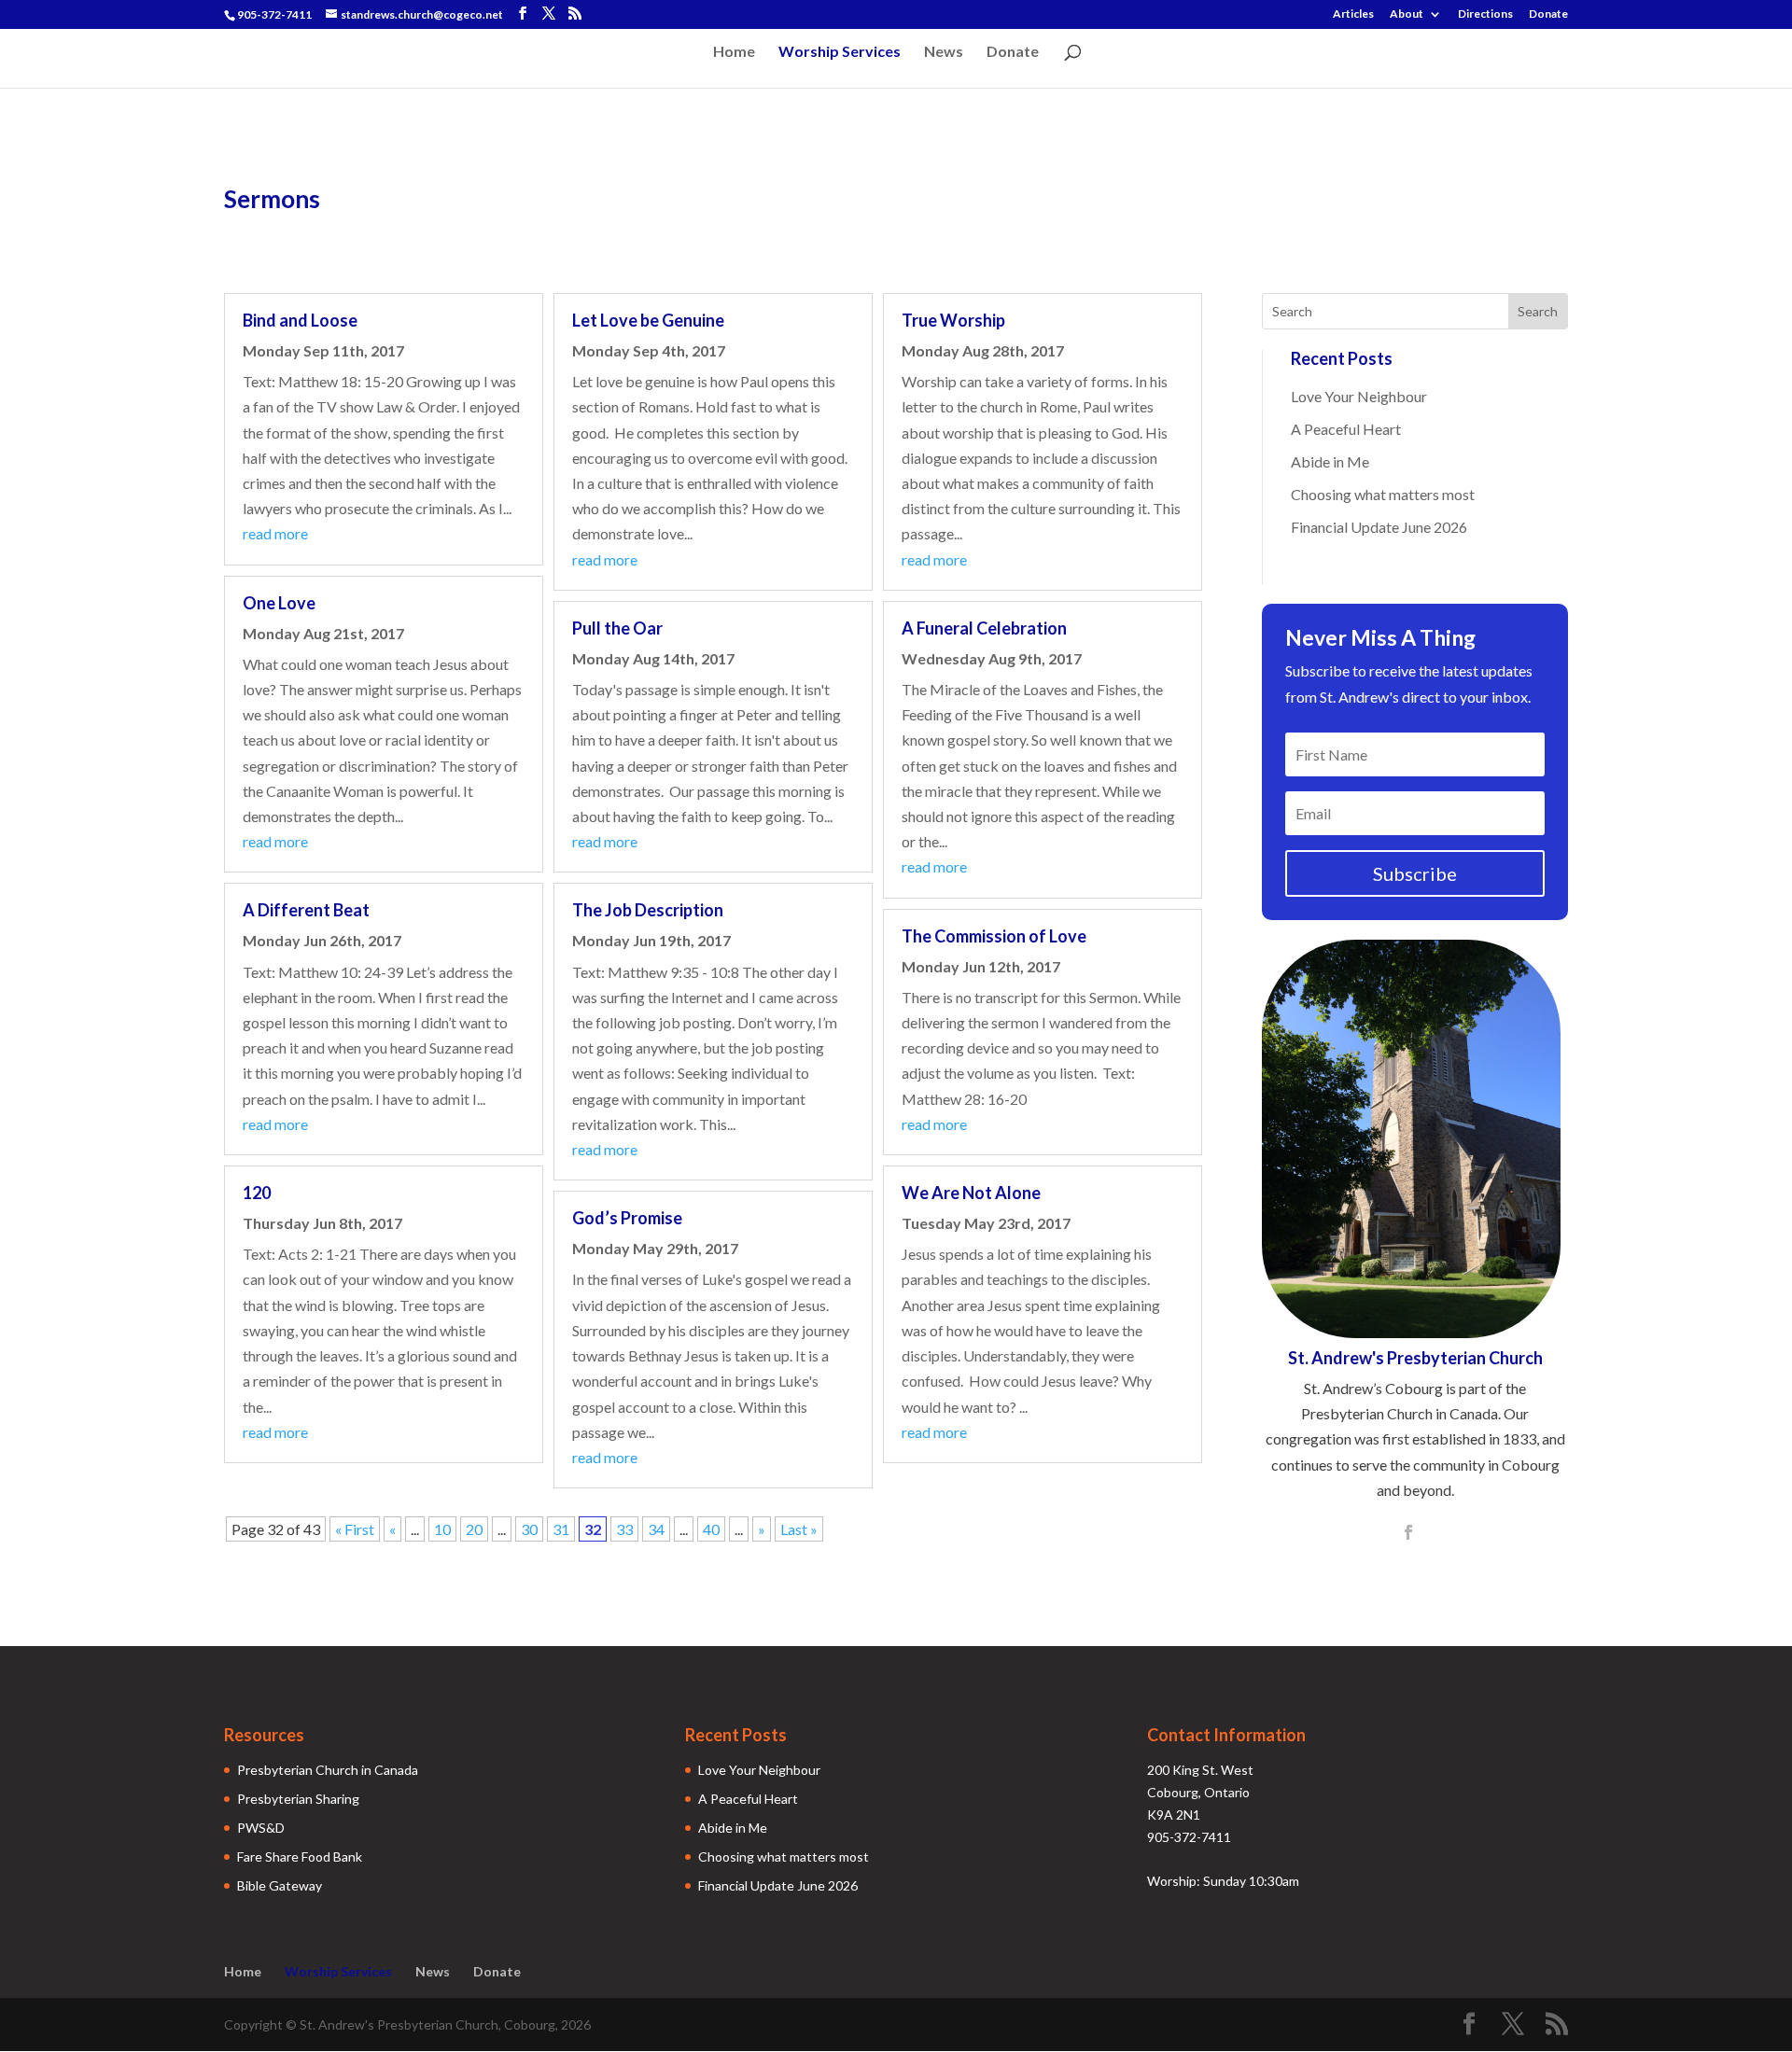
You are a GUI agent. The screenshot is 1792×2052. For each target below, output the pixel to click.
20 (474, 1529)
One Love (279, 603)
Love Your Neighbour (1359, 396)
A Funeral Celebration (984, 628)
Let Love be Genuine (648, 320)
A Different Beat (306, 910)
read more (275, 533)
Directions (1485, 14)
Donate (1548, 14)
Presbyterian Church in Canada (328, 1770)
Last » (799, 1529)
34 (656, 1529)
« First (355, 1529)
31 (561, 1529)
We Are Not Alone (971, 1193)
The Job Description (648, 910)
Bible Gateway (280, 1885)
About (1407, 14)
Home (734, 52)
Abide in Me (1330, 461)
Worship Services (840, 52)
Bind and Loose (300, 320)
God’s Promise (627, 1218)
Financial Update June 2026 (1379, 527)
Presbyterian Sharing (298, 1799)
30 (529, 1529)
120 (257, 1193)
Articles (1353, 14)
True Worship (953, 320)
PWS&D (261, 1828)
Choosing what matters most (1383, 494)
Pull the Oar (617, 628)
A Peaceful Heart (1346, 429)
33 (624, 1529)
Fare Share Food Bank (300, 1857)
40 (711, 1529)
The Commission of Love (994, 936)
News (944, 52)
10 (442, 1529)
